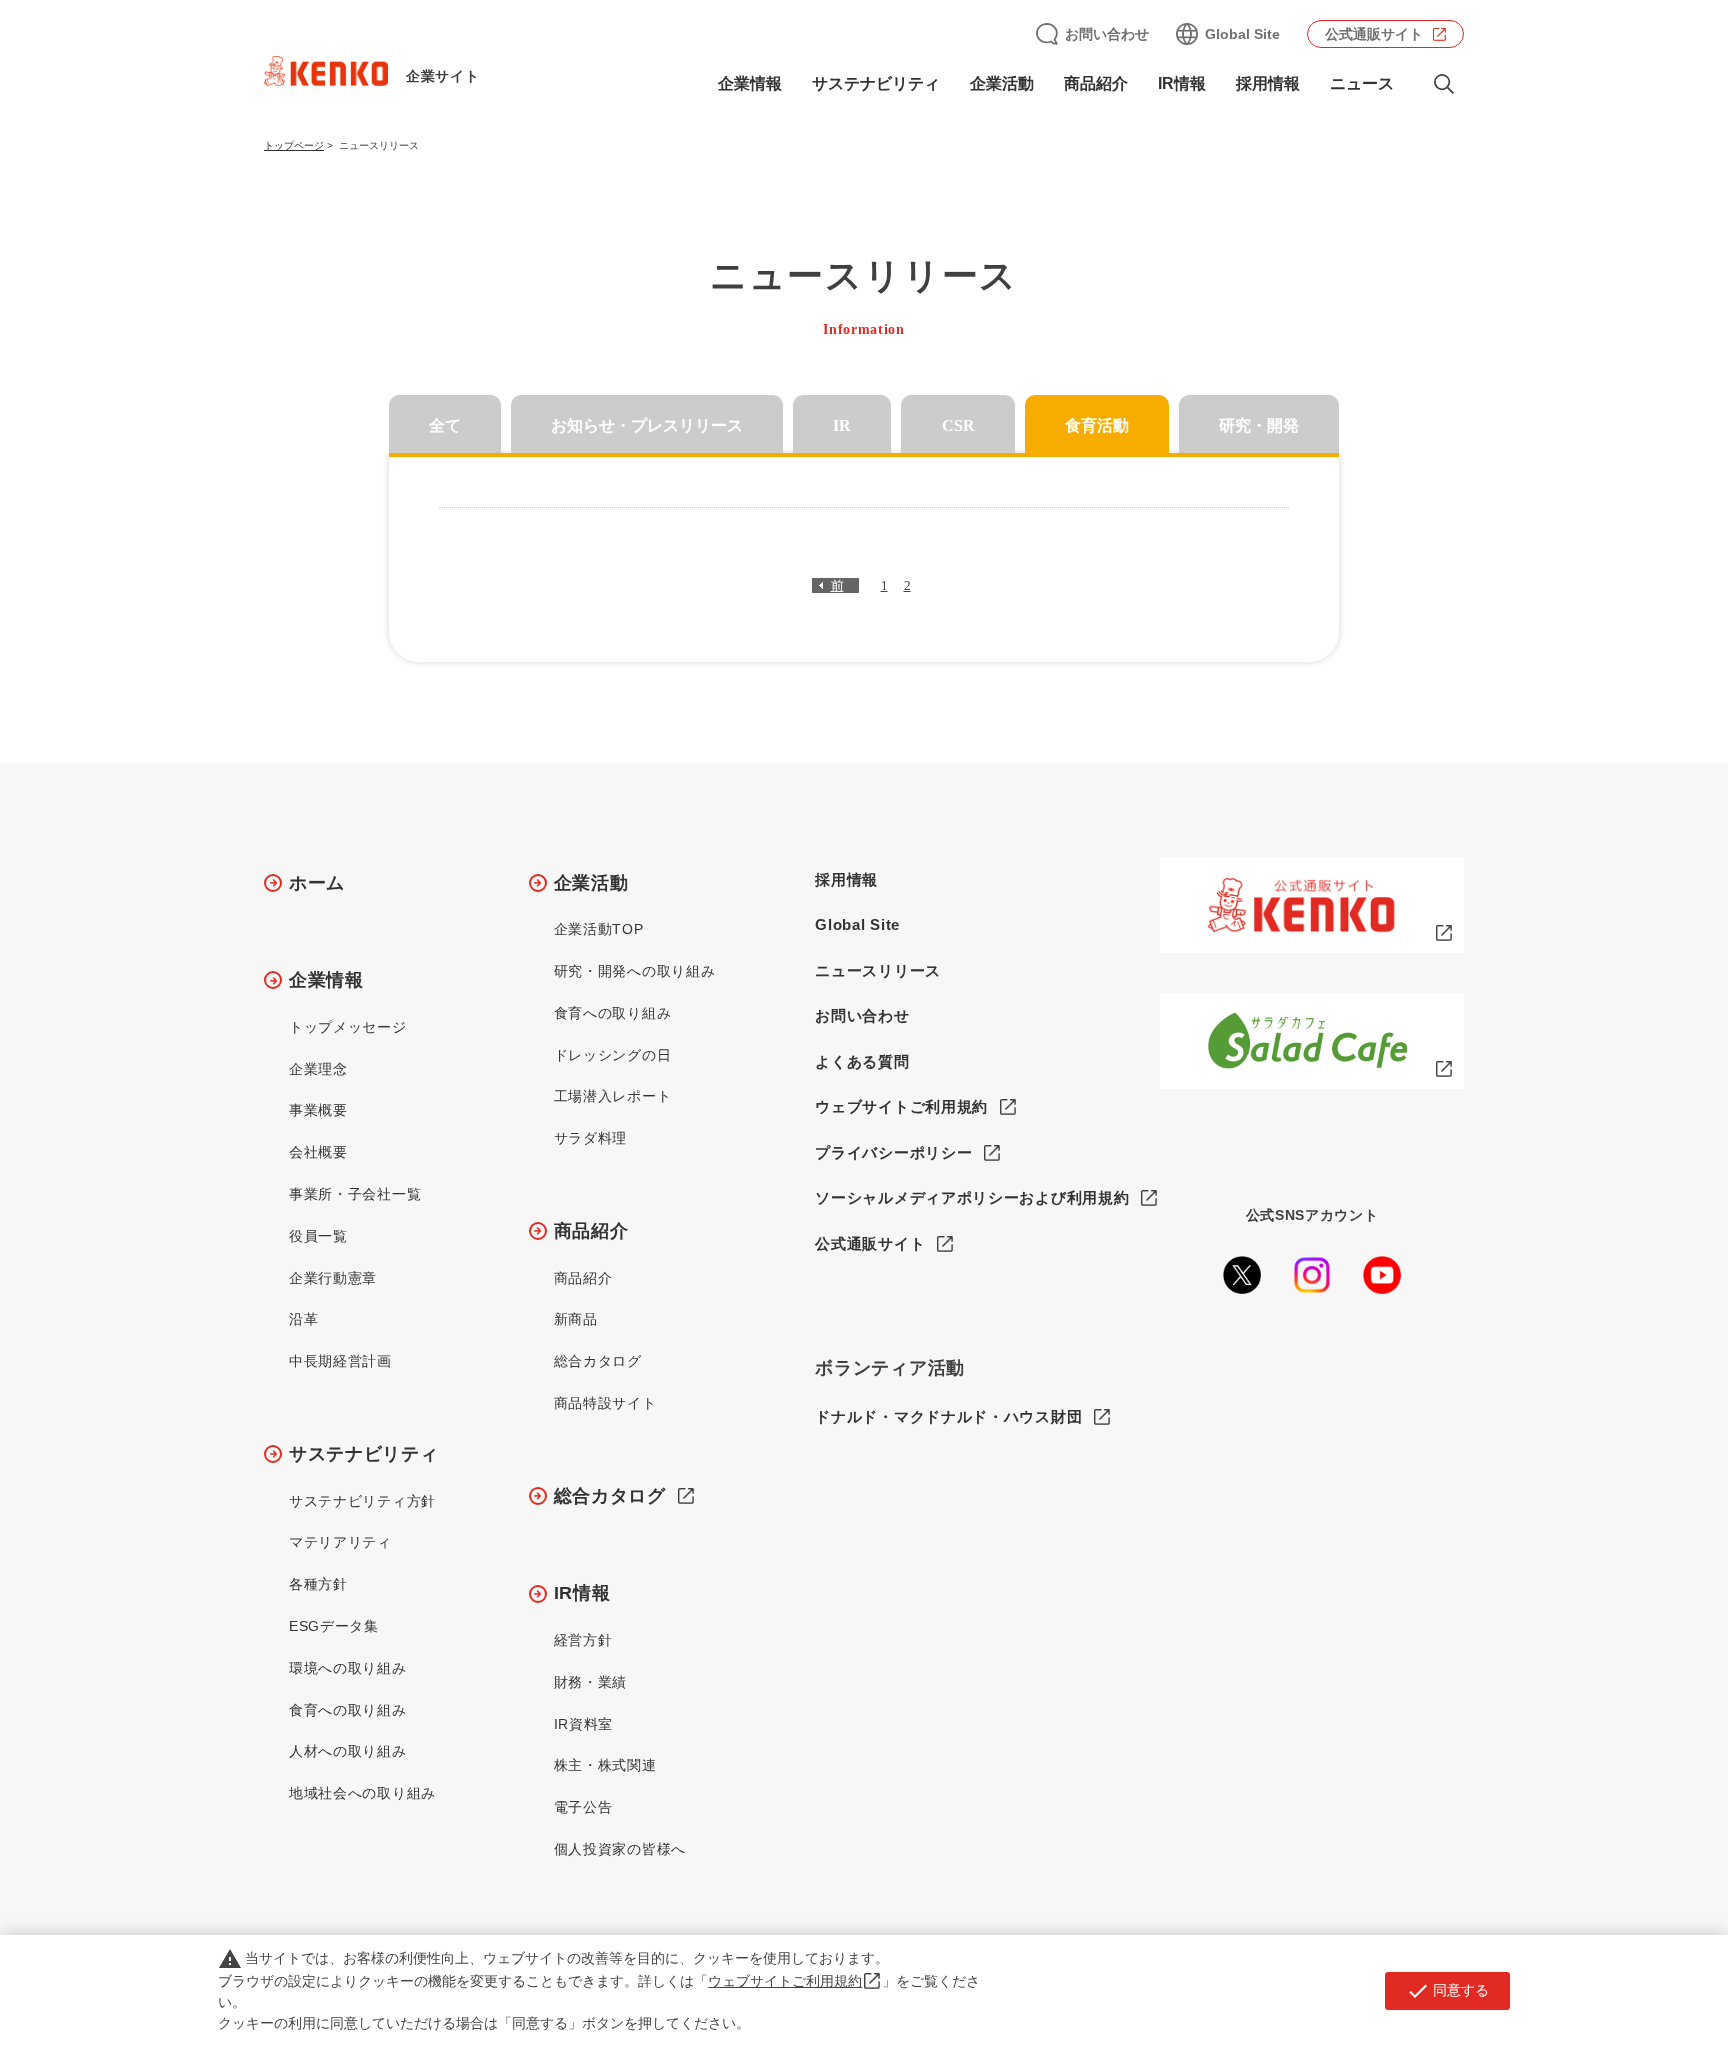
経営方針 (583, 1640)
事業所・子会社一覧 (355, 1194)
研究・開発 (1259, 425)
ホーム (317, 883)
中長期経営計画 (340, 1361)
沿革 (303, 1319)
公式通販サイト (1374, 34)
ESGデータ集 (334, 1626)
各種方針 (318, 1584)
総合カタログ (598, 1361)
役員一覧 (318, 1236)
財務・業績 (591, 1682)
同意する (1447, 1991)
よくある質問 (862, 1061)
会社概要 (318, 1152)
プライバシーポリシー (893, 1152)
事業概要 (318, 1110)
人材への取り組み (348, 1751)
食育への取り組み (348, 1710)
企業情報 (326, 980)
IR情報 (582, 1593)
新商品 (576, 1319)
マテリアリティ (340, 1542)
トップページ (294, 145)
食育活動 (1097, 425)
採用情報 (1268, 83)
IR (842, 425)
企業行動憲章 (333, 1278)
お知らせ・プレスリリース (647, 425)
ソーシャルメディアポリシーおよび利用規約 (972, 1197)
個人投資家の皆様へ (620, 1849)
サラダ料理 (591, 1138)
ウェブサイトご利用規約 (901, 1106)
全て (445, 425)
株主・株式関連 (605, 1765)
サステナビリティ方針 (362, 1501)
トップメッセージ (348, 1027)
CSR (958, 425)
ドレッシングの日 (613, 1055)
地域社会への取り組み (362, 1793)
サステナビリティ (364, 1454)
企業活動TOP (599, 929)
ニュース (1362, 83)
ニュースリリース (878, 970)
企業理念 (318, 1069)
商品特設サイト (605, 1403)
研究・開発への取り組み (635, 971)
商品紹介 (591, 1231)
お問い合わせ (1107, 34)
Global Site (1242, 34)
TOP (1633, 1957)
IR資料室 (584, 1724)
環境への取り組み (348, 1668)
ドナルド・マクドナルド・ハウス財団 (948, 1416)
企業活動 (591, 883)
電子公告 (583, 1807)
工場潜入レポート (613, 1096)
